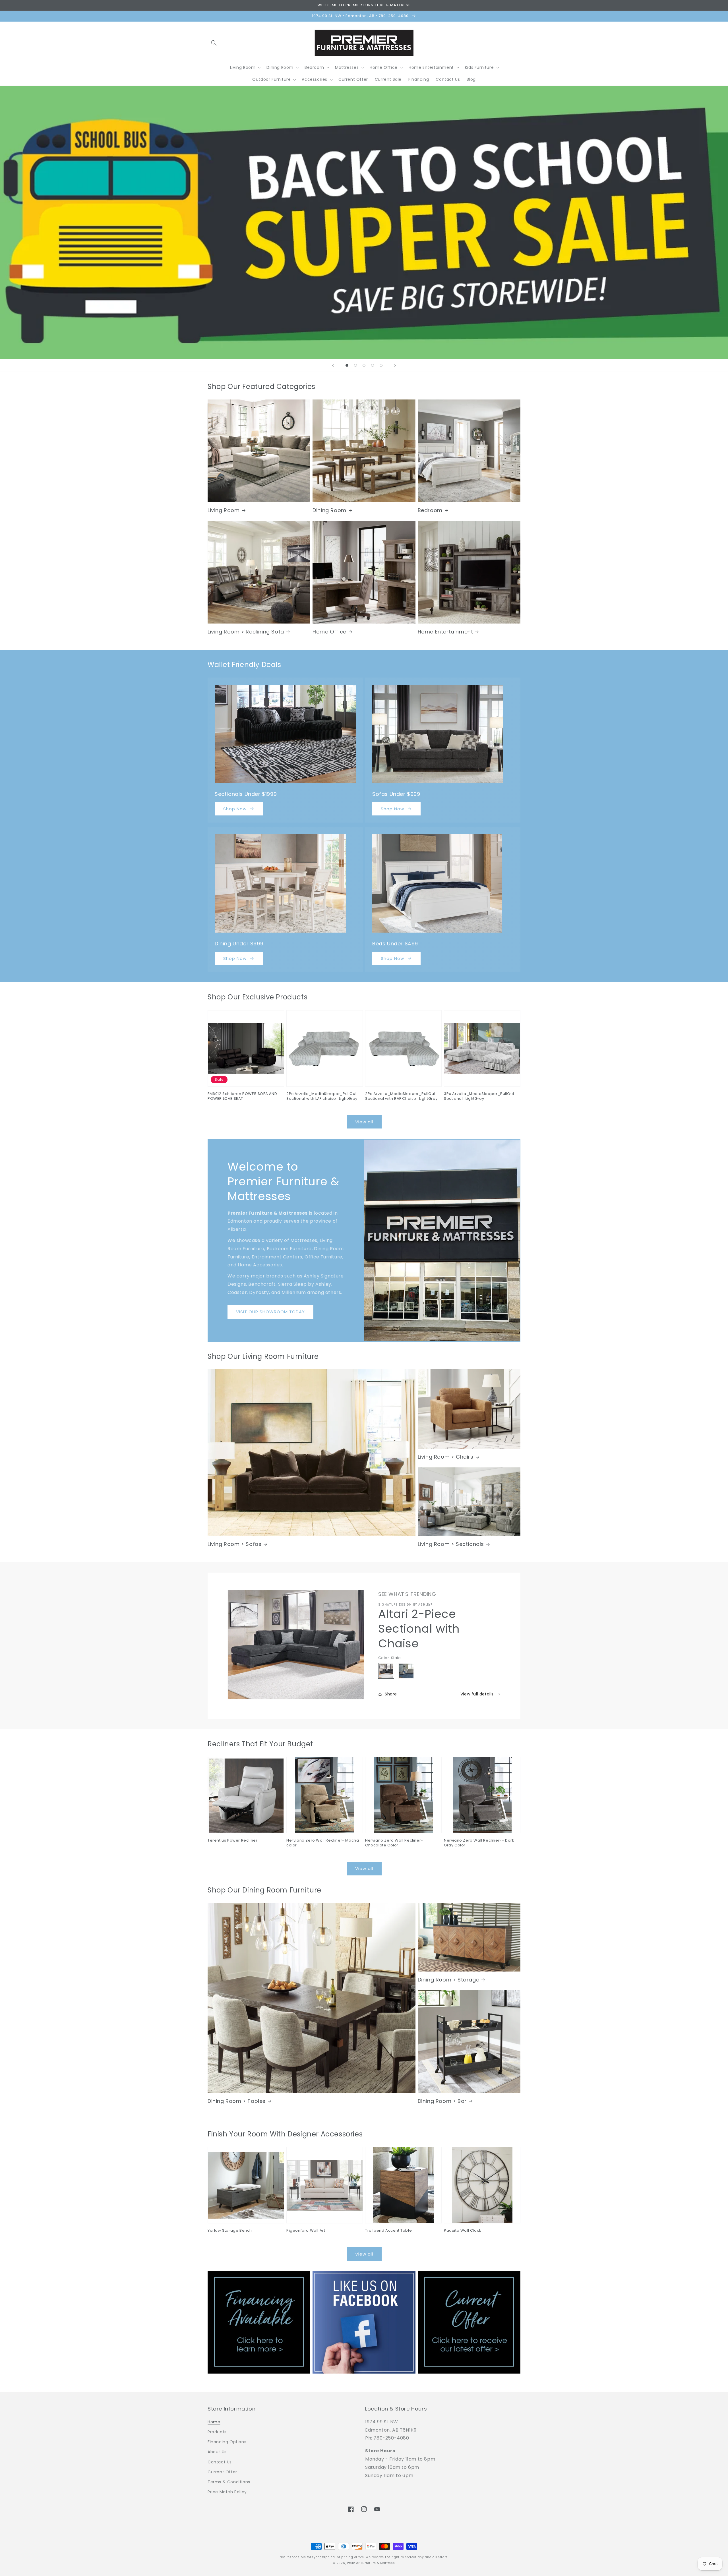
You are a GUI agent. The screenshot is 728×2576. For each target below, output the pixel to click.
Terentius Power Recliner (232, 1841)
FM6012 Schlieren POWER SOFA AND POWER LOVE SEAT (242, 1096)
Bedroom (430, 510)
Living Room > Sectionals (451, 1544)
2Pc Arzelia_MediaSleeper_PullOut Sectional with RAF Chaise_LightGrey (401, 1096)
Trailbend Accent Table (388, 2231)
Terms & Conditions (229, 2482)
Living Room (224, 510)
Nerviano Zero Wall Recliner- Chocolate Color (394, 1843)
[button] (214, 43)
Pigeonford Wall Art (306, 2231)
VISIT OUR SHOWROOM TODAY (270, 1312)
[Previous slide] (333, 365)
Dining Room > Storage (449, 1980)
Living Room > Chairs (446, 1457)
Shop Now (235, 809)
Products (217, 2432)
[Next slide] (395, 365)
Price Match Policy (227, 2492)
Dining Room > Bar (442, 2101)
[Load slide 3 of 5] (364, 365)
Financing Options (227, 2442)
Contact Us (220, 2462)
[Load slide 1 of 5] (347, 365)
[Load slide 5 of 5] (381, 365)
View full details (477, 1694)
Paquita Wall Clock (463, 2231)
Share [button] (391, 1694)
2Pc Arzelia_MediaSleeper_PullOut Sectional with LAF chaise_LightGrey (322, 1096)
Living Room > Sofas (234, 1544)
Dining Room (329, 510)
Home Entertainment (445, 632)
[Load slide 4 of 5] (373, 365)
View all (364, 1122)
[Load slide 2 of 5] (355, 365)
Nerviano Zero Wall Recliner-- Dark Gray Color (479, 1843)
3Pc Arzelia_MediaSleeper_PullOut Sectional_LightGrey (479, 1096)
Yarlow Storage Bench (230, 2231)
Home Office (329, 632)
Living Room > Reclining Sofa (246, 632)
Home (214, 2422)
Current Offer (222, 2472)
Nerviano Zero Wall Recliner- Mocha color (323, 1843)
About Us (217, 2452)
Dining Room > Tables (237, 2101)
